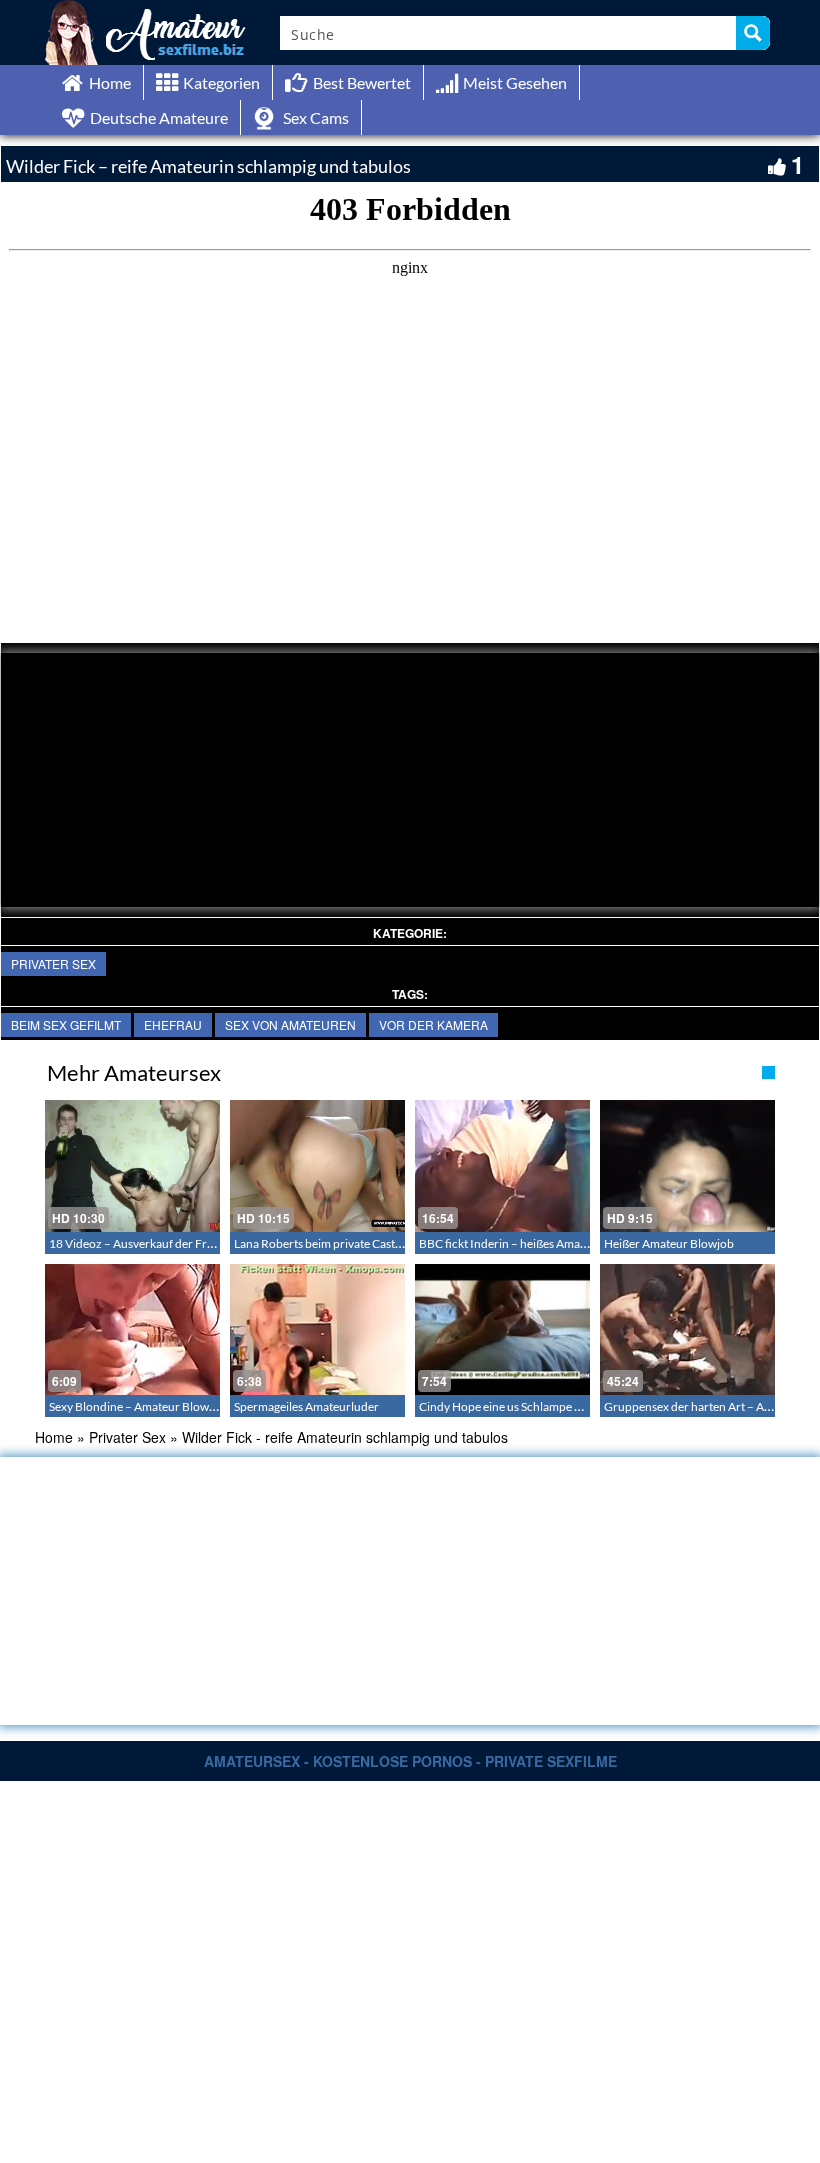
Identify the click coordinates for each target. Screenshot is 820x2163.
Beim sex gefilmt (66, 1024)
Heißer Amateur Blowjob (669, 1243)
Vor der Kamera (433, 1024)
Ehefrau (173, 1024)
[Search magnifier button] (753, 33)
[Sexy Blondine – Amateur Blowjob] (132, 1329)
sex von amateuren (290, 1024)
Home (54, 1437)
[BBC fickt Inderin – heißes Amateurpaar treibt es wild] (502, 1165)
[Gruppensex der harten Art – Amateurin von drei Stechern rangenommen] (687, 1329)
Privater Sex (53, 963)
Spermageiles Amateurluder (306, 1406)
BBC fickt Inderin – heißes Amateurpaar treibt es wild (556, 1243)
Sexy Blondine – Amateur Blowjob (137, 1406)
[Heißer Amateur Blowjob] (687, 1165)
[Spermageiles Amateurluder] (317, 1329)
